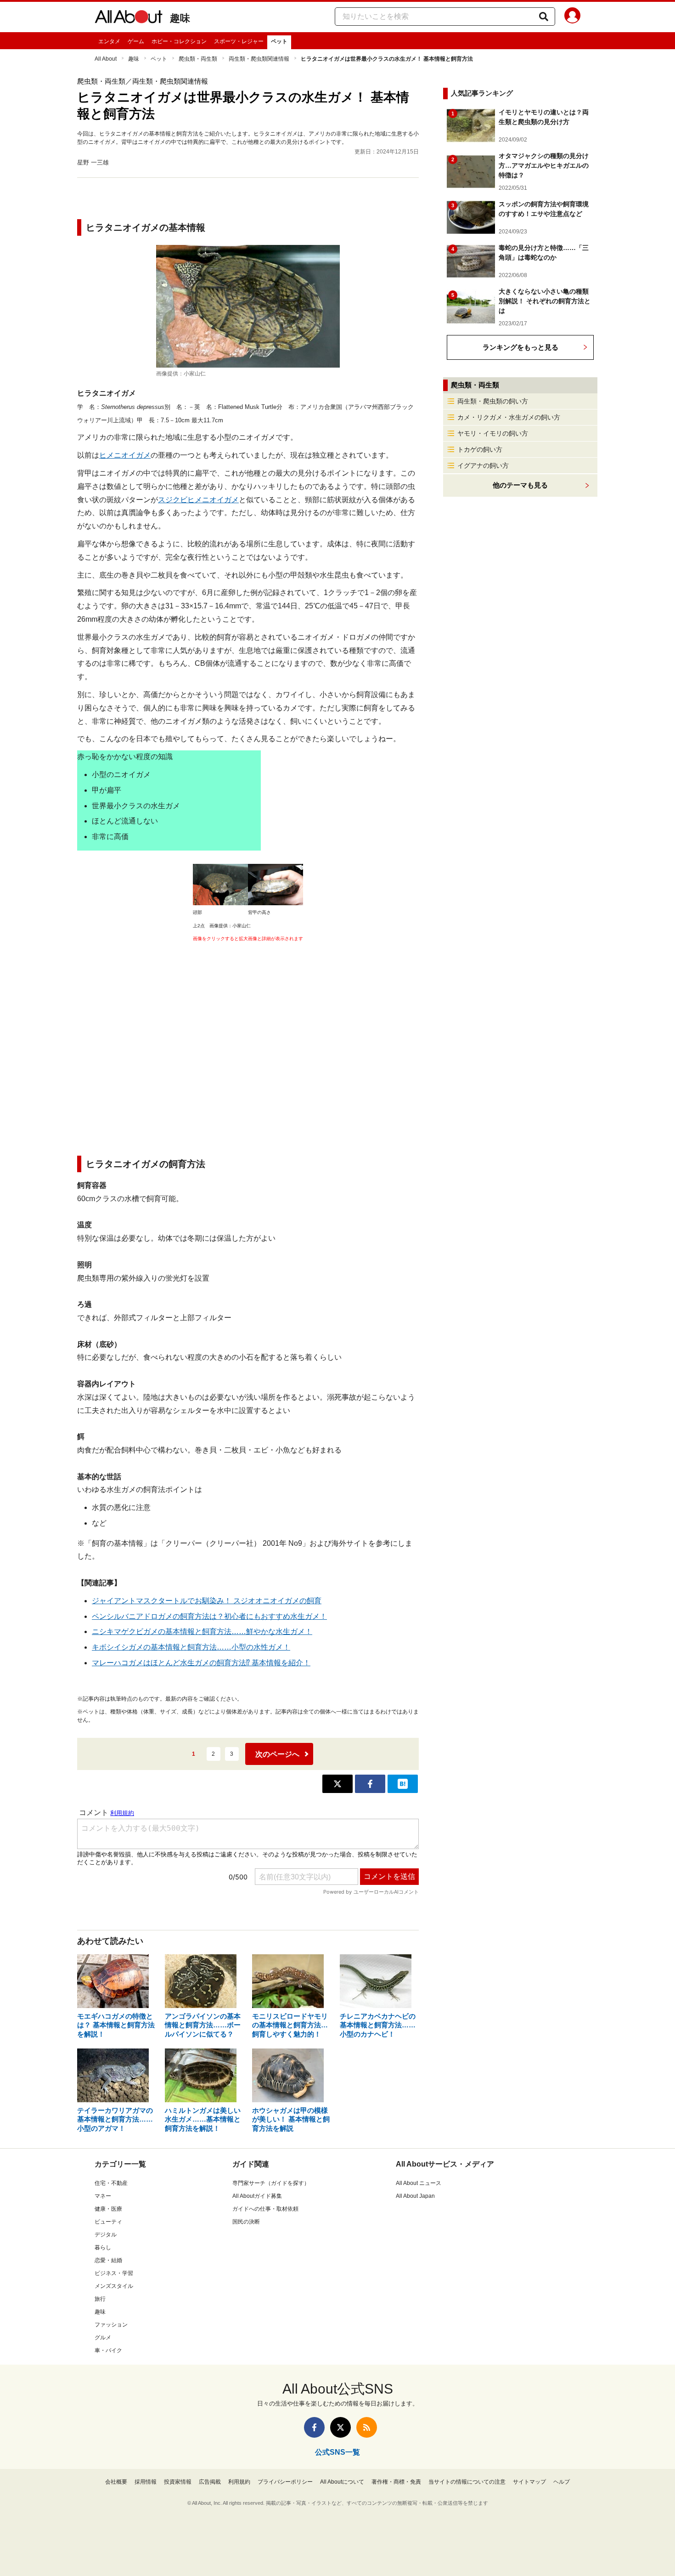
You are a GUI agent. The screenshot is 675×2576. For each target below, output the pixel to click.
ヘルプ (562, 2482)
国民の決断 (246, 2222)
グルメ (103, 2338)
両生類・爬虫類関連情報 (259, 59)
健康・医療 (108, 2209)
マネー (103, 2196)
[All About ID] (572, 17)
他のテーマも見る (520, 485)
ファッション (111, 2325)
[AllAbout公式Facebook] (314, 2427)
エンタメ (109, 41)
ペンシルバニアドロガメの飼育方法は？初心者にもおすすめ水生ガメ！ (209, 1616)
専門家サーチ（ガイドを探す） (271, 2183)
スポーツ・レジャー (239, 41)
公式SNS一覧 (337, 2452)
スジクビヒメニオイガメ (198, 500)
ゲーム (136, 41)
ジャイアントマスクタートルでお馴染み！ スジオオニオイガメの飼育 (207, 1601)
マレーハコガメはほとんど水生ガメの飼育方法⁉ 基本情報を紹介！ (201, 1663)
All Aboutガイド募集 (257, 2196)
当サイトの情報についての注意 (467, 2482)
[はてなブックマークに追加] (403, 1784)
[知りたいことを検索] (544, 17)
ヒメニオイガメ (125, 455)
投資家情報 (178, 2482)
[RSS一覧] (367, 2427)
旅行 (100, 2299)
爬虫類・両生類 (198, 59)
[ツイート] (337, 1784)
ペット (279, 41)
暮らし (103, 2247)
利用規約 (239, 2482)
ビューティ (108, 2222)
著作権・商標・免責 (396, 2482)
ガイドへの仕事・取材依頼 (265, 2209)
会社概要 (116, 2482)
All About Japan (415, 2196)
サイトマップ (529, 2482)
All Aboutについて (342, 2482)
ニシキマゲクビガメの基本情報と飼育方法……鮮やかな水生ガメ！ (202, 1631)
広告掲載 (210, 2482)
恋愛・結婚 (108, 2260)
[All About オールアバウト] (129, 18)
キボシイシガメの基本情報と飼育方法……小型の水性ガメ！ (191, 1647)
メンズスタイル (114, 2286)
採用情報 (146, 2482)
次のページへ (277, 1754)
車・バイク (108, 2350)
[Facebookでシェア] (370, 1784)
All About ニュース (419, 2183)
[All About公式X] (340, 2427)
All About (106, 59)
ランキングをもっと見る (520, 347)
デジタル (106, 2235)
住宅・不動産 (111, 2183)
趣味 (180, 18)
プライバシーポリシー (285, 2482)
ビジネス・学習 (114, 2273)
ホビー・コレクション (179, 41)
